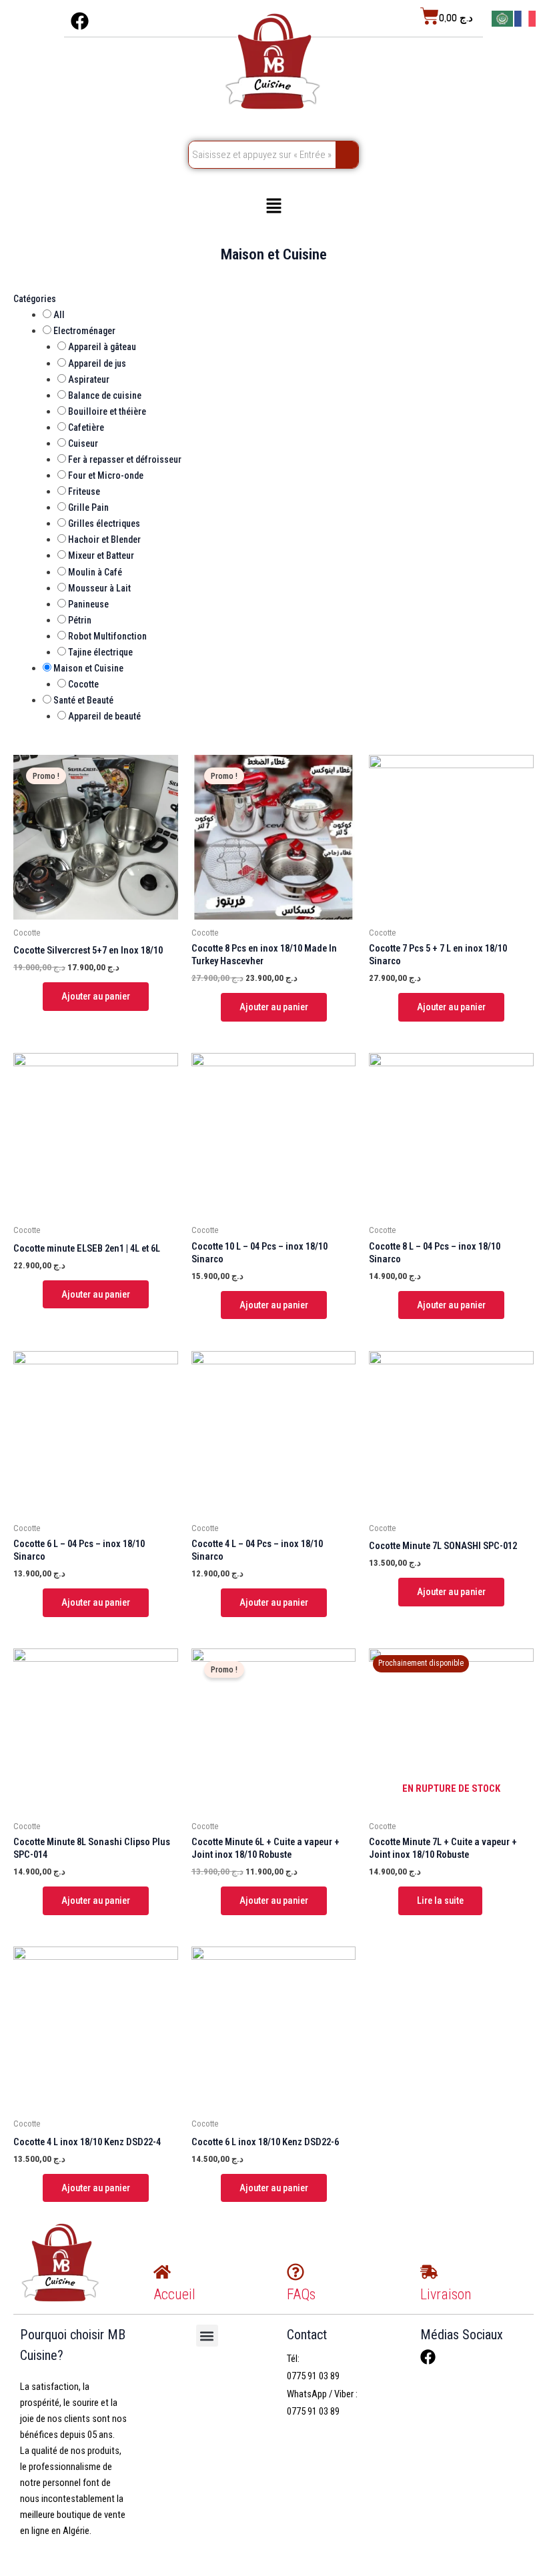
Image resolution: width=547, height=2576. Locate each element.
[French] (526, 18)
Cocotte (83, 684)
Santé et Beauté (83, 700)
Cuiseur (83, 443)
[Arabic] (503, 18)
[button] (273, 207)
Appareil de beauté (104, 716)
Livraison (446, 2294)
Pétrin (80, 620)
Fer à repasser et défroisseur (125, 459)
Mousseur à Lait (99, 588)
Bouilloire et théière (107, 411)
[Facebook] (428, 2357)
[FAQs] (296, 2272)
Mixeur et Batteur (101, 555)
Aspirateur (89, 379)
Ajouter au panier (96, 996)
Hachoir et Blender (104, 539)
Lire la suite (440, 1900)
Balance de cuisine (105, 395)
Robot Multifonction (107, 636)
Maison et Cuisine (88, 668)
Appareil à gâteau (102, 347)
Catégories (35, 299)
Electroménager (84, 331)
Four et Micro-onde (106, 475)
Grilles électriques (104, 523)
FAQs (301, 2294)
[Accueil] (162, 2272)
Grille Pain (88, 507)
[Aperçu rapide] (37, 996)
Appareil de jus (97, 363)
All (59, 315)
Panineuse (88, 604)
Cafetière (86, 427)
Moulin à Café (95, 572)
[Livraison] (429, 2272)
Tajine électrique (100, 652)
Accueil (174, 2294)
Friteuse (84, 491)
